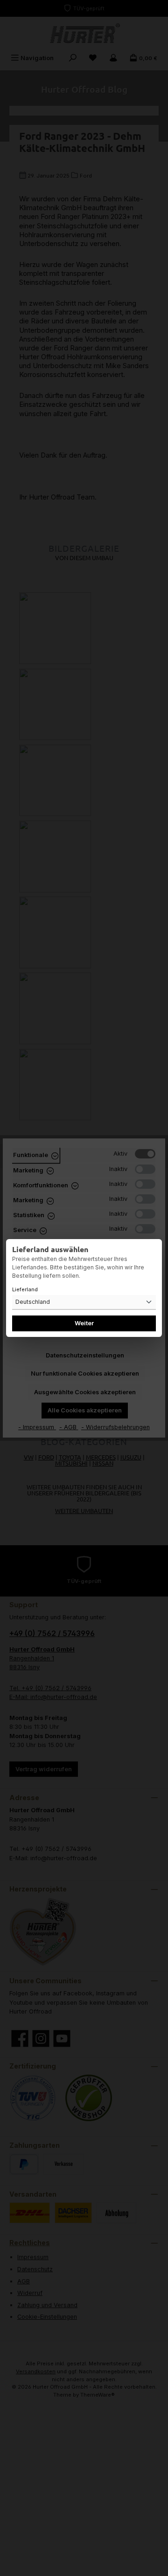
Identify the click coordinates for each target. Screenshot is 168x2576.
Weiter (84, 1323)
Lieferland (25, 1289)
